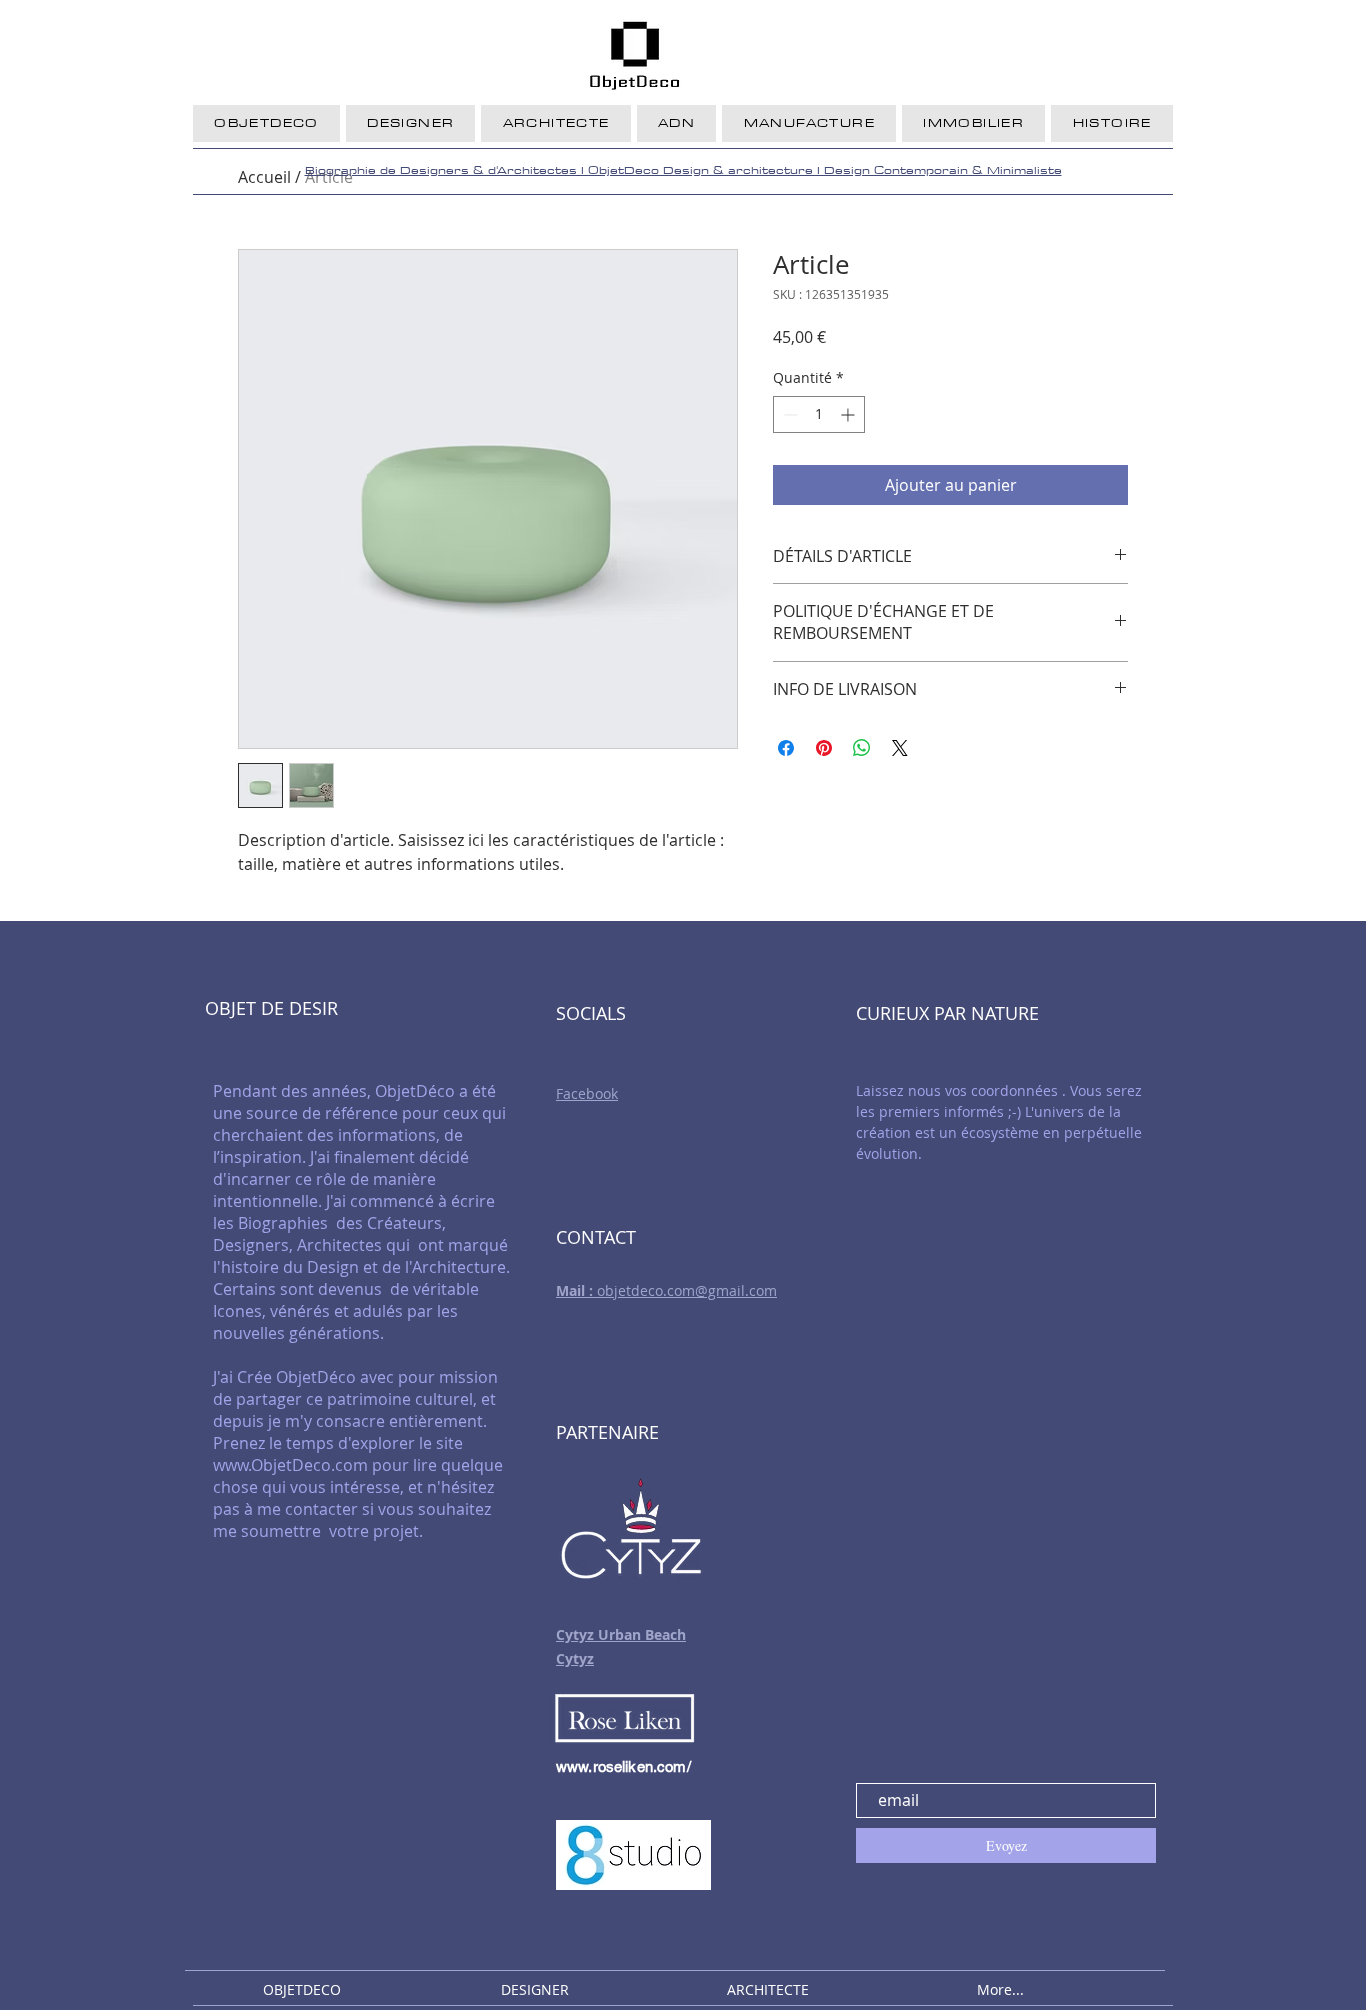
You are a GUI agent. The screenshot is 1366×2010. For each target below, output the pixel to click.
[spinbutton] (819, 414)
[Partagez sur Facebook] (786, 748)
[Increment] (849, 414)
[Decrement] (788, 414)
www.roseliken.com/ (623, 1766)
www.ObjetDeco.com (290, 1465)
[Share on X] (900, 748)
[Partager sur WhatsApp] (862, 748)
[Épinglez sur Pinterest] (824, 748)
